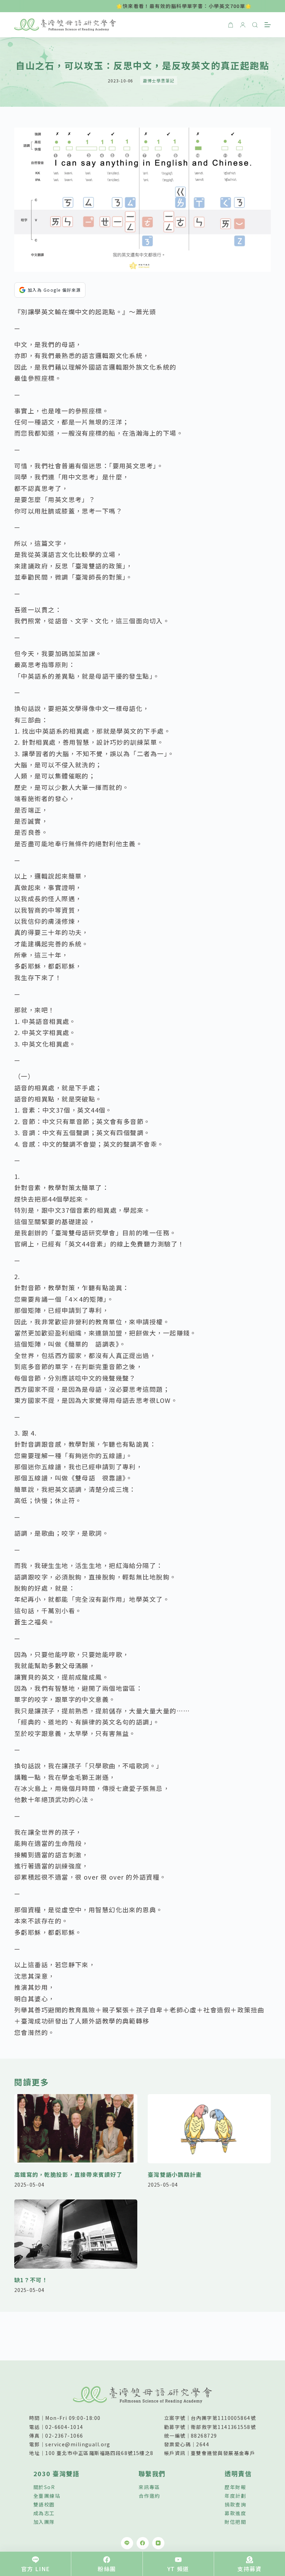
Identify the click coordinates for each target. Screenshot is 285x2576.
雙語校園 (44, 2504)
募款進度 (235, 2513)
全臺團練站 (47, 2496)
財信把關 (235, 2522)
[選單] (268, 25)
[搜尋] (255, 25)
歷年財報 (235, 2487)
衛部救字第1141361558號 (223, 2427)
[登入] (243, 25)
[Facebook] (143, 2543)
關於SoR (44, 2487)
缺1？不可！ (31, 2280)
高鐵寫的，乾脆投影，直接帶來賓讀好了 (68, 2174)
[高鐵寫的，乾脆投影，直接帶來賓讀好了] (76, 2129)
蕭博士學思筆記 (159, 80)
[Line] (127, 2543)
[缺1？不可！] (76, 2234)
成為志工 (44, 2513)
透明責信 (238, 2473)
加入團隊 (44, 2522)
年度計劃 (235, 2496)
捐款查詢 (235, 2504)
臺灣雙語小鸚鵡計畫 (175, 2174)
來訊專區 (149, 2487)
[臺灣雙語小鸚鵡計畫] (209, 2129)
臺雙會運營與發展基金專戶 (223, 2453)
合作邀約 (149, 2496)
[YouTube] (158, 2543)
